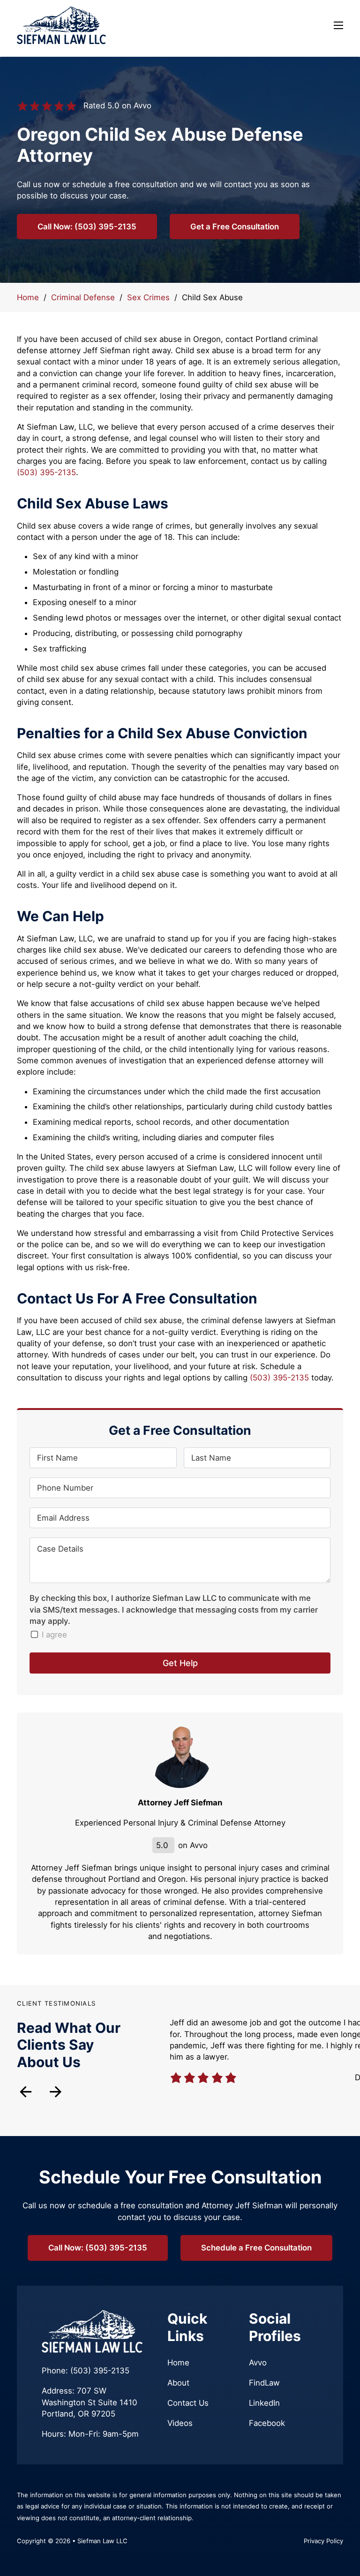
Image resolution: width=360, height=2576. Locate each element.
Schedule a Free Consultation (256, 2248)
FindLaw (264, 2383)
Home (28, 297)
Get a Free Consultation (235, 227)
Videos (180, 2423)
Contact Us (188, 2403)
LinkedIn (264, 2403)
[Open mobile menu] (338, 25)
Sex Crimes (148, 297)
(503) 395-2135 (46, 472)
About (178, 2383)
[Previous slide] (26, 2092)
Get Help (180, 1663)
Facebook (267, 2423)
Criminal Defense (83, 297)
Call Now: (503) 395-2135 (87, 227)
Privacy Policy (323, 2541)
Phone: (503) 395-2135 (86, 2371)
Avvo (258, 2363)
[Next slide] (56, 2092)
